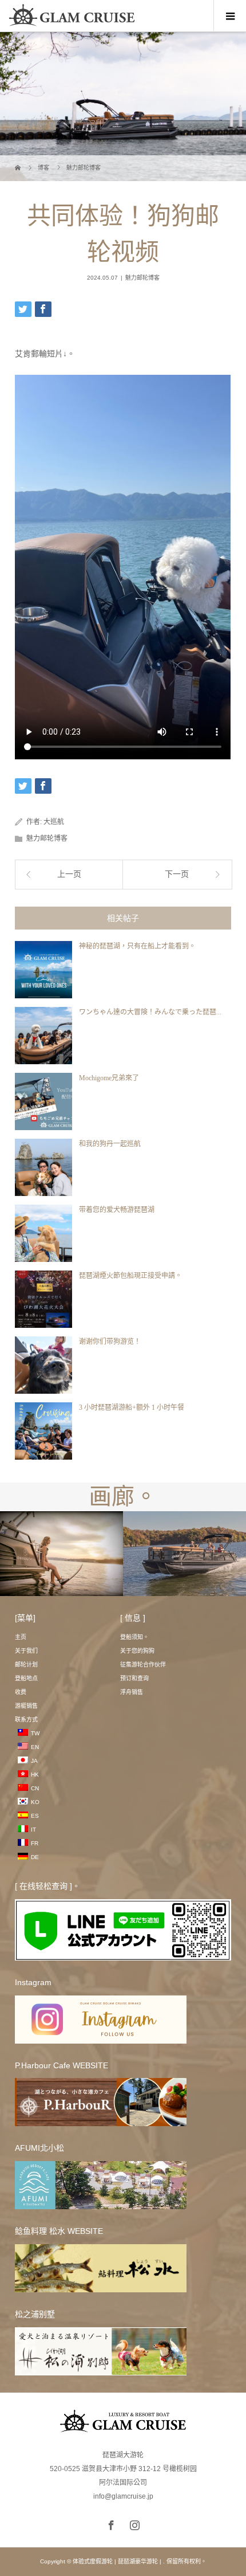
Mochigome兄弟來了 (109, 1078)
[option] (61, 1554)
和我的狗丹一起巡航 (110, 1144)
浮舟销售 (132, 1692)
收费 (21, 1692)
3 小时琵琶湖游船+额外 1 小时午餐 (132, 1407)
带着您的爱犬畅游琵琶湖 (117, 1210)
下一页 (177, 874)
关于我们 (26, 1651)
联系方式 (26, 1720)
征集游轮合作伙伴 (143, 1665)
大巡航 (54, 822)
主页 (21, 1637)
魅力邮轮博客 (142, 278)
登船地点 (26, 1678)
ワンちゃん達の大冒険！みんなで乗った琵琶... (150, 1012)
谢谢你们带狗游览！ (110, 1342)
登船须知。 (134, 1637)
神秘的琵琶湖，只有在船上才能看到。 (137, 946)
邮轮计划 (26, 1665)
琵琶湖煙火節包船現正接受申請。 (130, 1276)
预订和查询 (134, 1678)
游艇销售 (26, 1706)
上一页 (69, 874)
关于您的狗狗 (137, 1651)
